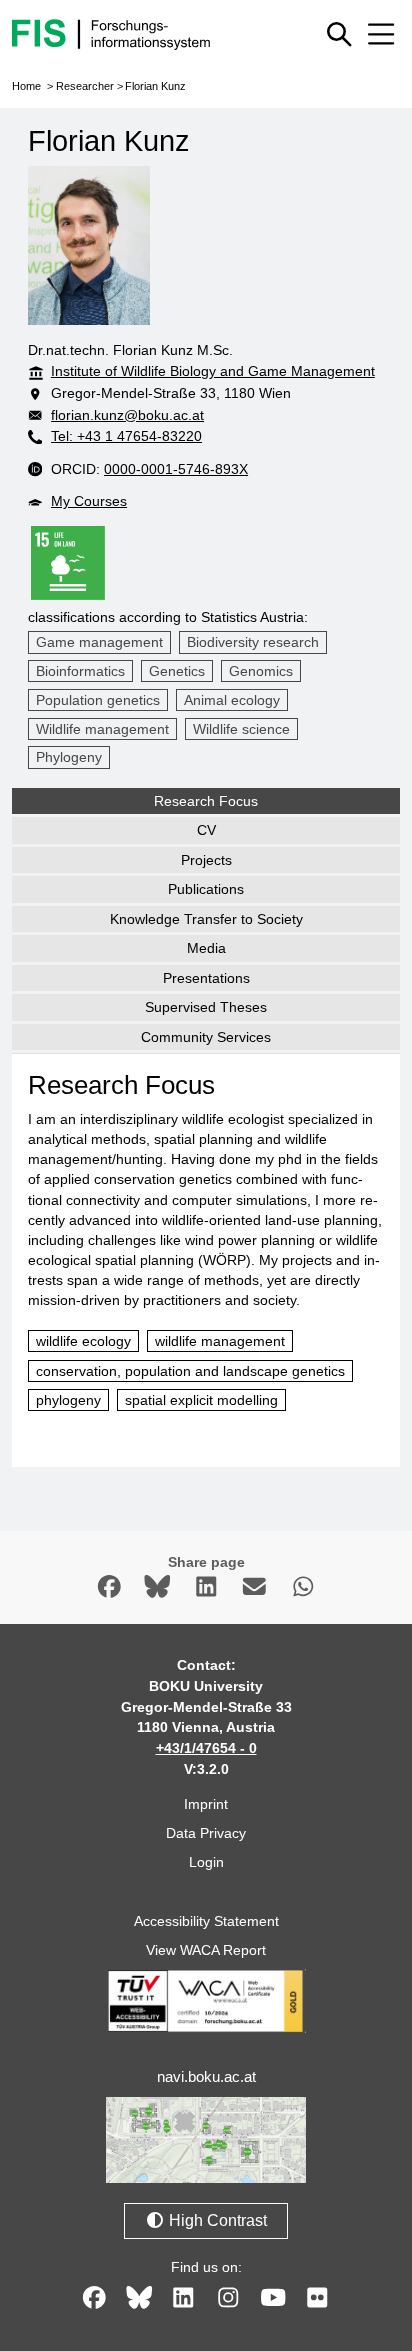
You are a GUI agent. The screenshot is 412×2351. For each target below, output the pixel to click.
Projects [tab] (206, 860)
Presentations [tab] (206, 978)
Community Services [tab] (206, 1037)
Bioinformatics (80, 671)
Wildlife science (241, 729)
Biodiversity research (253, 642)
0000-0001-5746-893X (176, 469)
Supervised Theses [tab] (206, 1007)
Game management (99, 642)
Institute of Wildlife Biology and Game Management (213, 371)
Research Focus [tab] (206, 801)
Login (206, 1862)
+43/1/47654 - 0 (206, 1748)
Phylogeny (69, 757)
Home (26, 86)
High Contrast (216, 2220)
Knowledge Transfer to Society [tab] (206, 919)
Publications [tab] (206, 889)
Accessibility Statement (206, 1921)
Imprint (206, 1804)
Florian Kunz (155, 86)
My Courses (89, 501)
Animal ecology (232, 700)
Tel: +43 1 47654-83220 (126, 436)
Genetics (177, 671)
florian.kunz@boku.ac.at (127, 415)
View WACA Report (206, 1950)
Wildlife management (102, 729)
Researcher (85, 86)
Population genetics (98, 700)
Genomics (261, 671)
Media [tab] (206, 948)
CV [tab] (206, 830)
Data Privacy (206, 1833)
